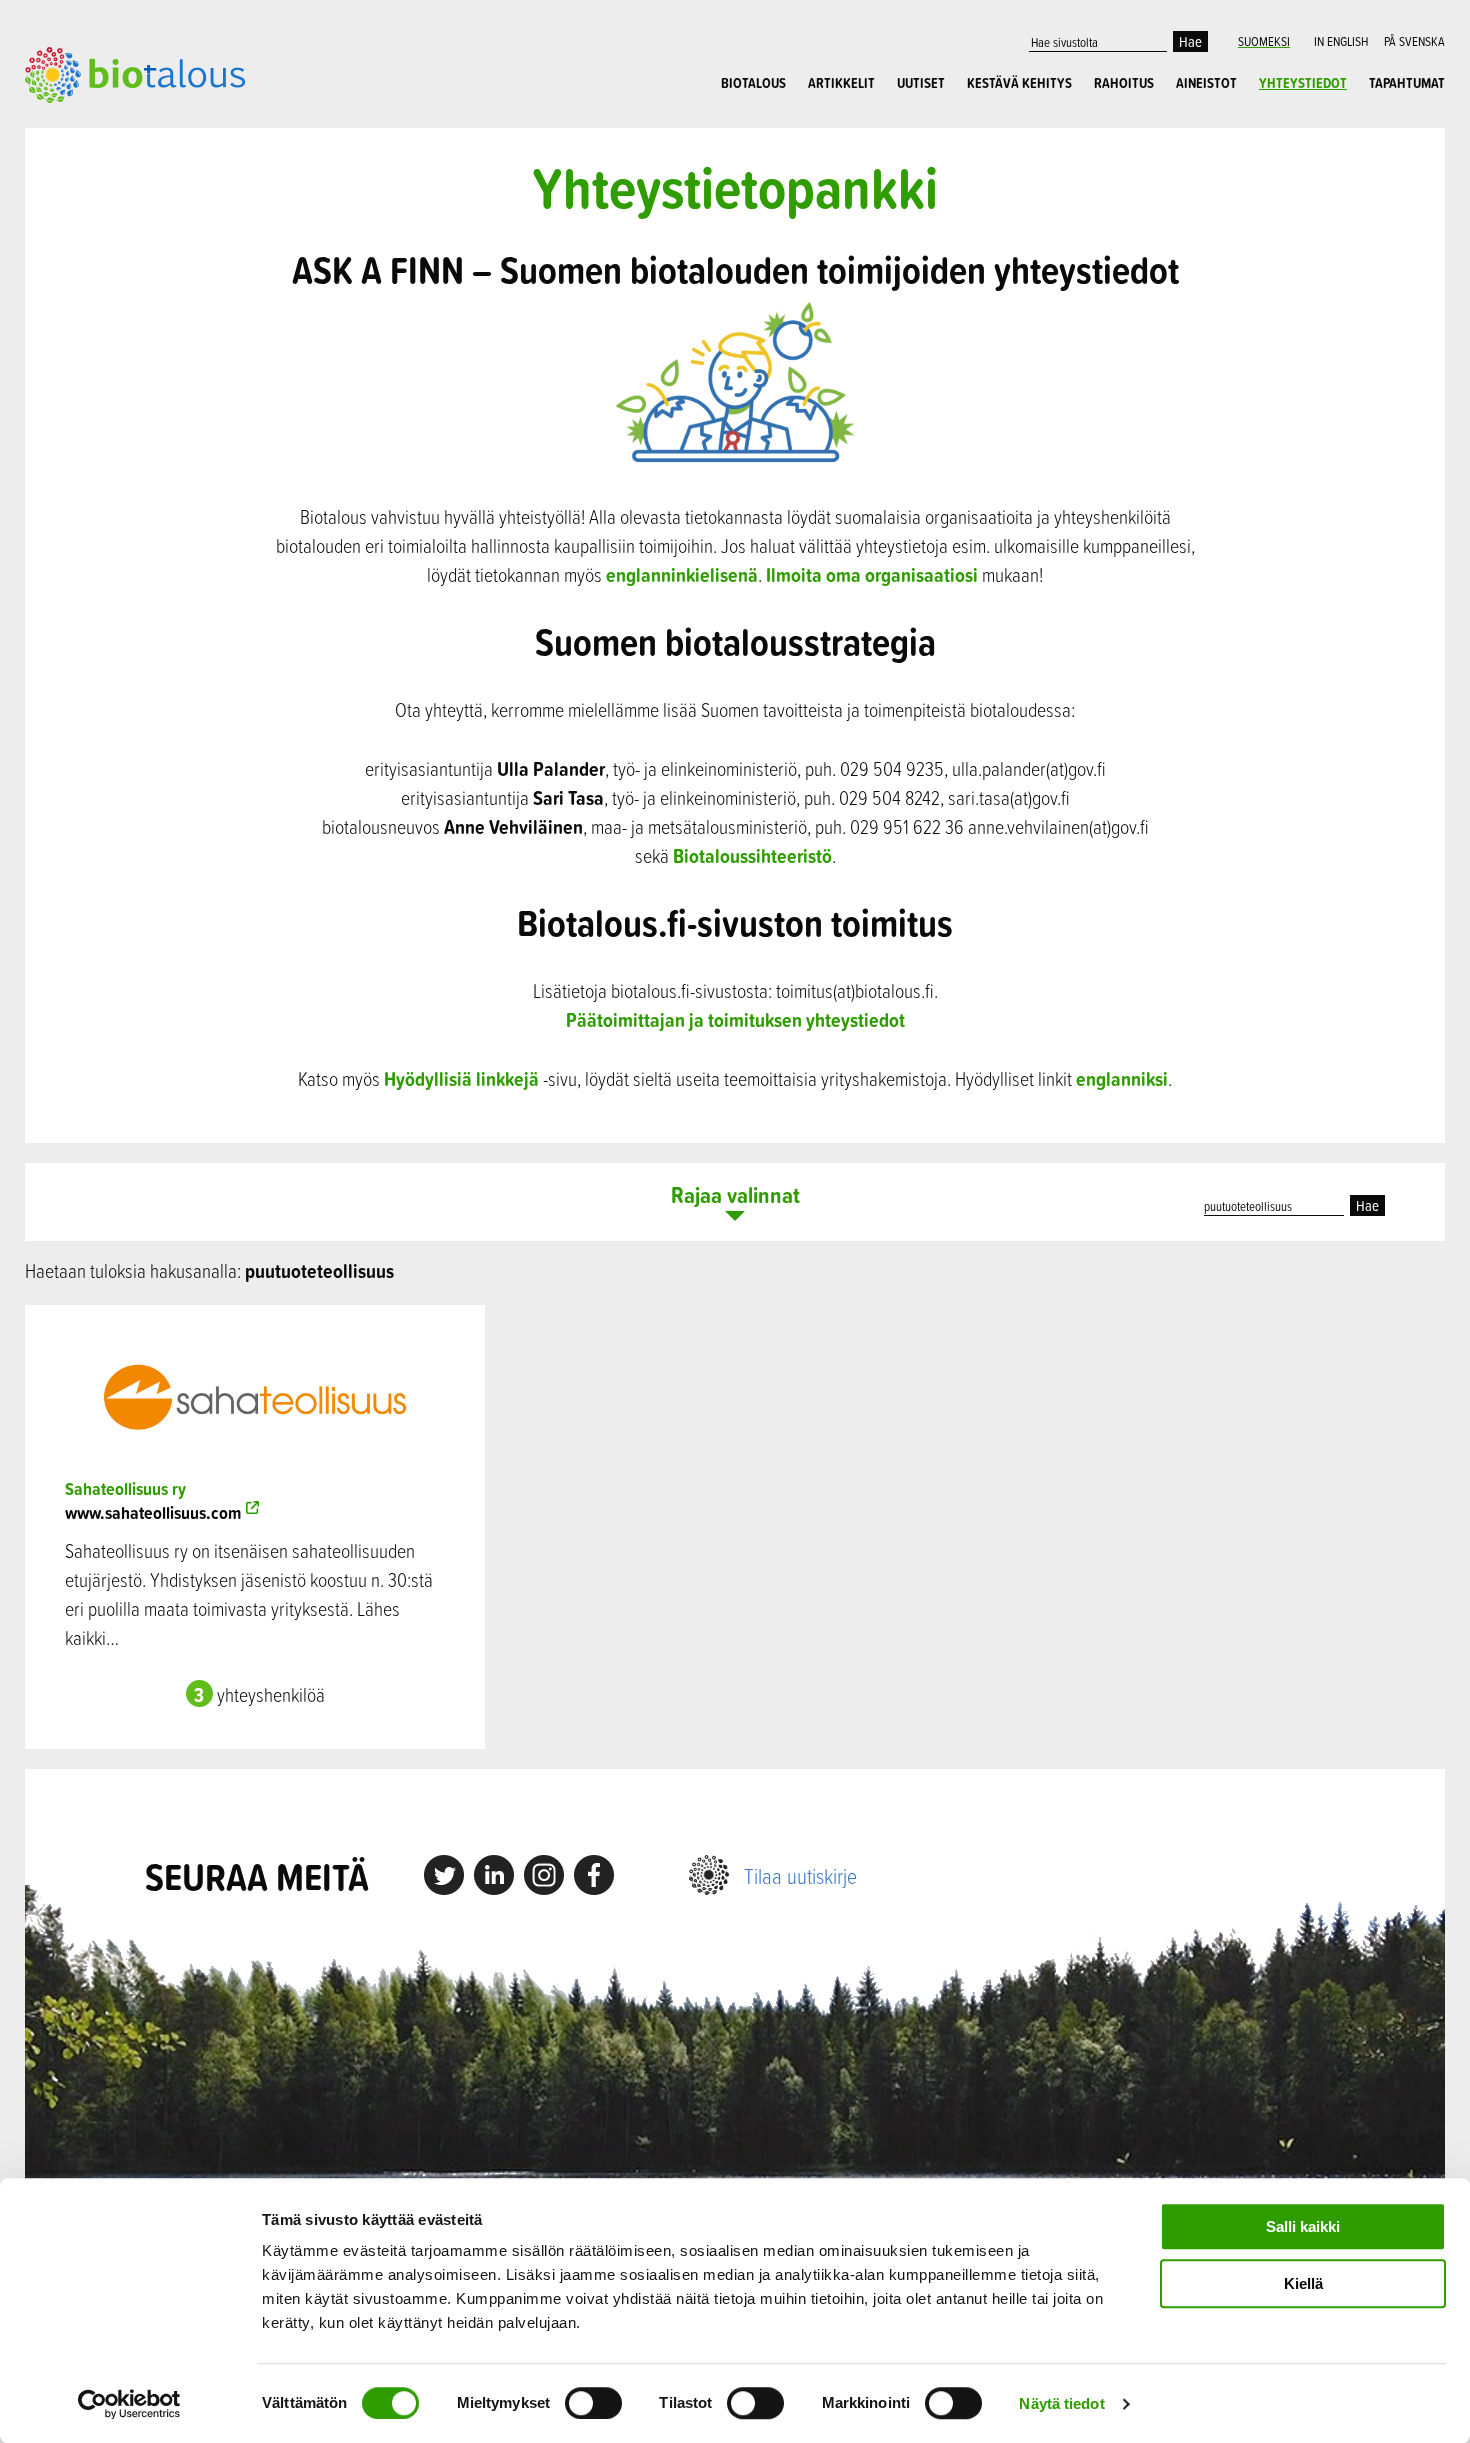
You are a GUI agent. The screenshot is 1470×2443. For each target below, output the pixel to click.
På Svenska (1414, 41)
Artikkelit (841, 83)
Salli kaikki (1303, 2226)
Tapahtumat (1407, 83)
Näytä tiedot (1061, 2403)
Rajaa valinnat (735, 1197)
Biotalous (753, 83)
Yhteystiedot (1303, 83)
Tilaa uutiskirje (800, 1875)
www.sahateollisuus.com (153, 1512)
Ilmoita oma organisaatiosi (872, 574)
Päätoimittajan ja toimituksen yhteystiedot (735, 1019)
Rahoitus (1124, 83)
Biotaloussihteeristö (752, 855)
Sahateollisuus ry (125, 1488)
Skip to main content (94, 125)
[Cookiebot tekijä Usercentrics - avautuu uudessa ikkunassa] (129, 2404)
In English (1341, 41)
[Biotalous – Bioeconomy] (135, 73)
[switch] (593, 2403)
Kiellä (1303, 2283)
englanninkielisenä (682, 574)
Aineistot (1206, 83)
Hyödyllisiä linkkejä (461, 1078)
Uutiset (921, 83)
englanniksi (1122, 1078)
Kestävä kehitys (1019, 83)
